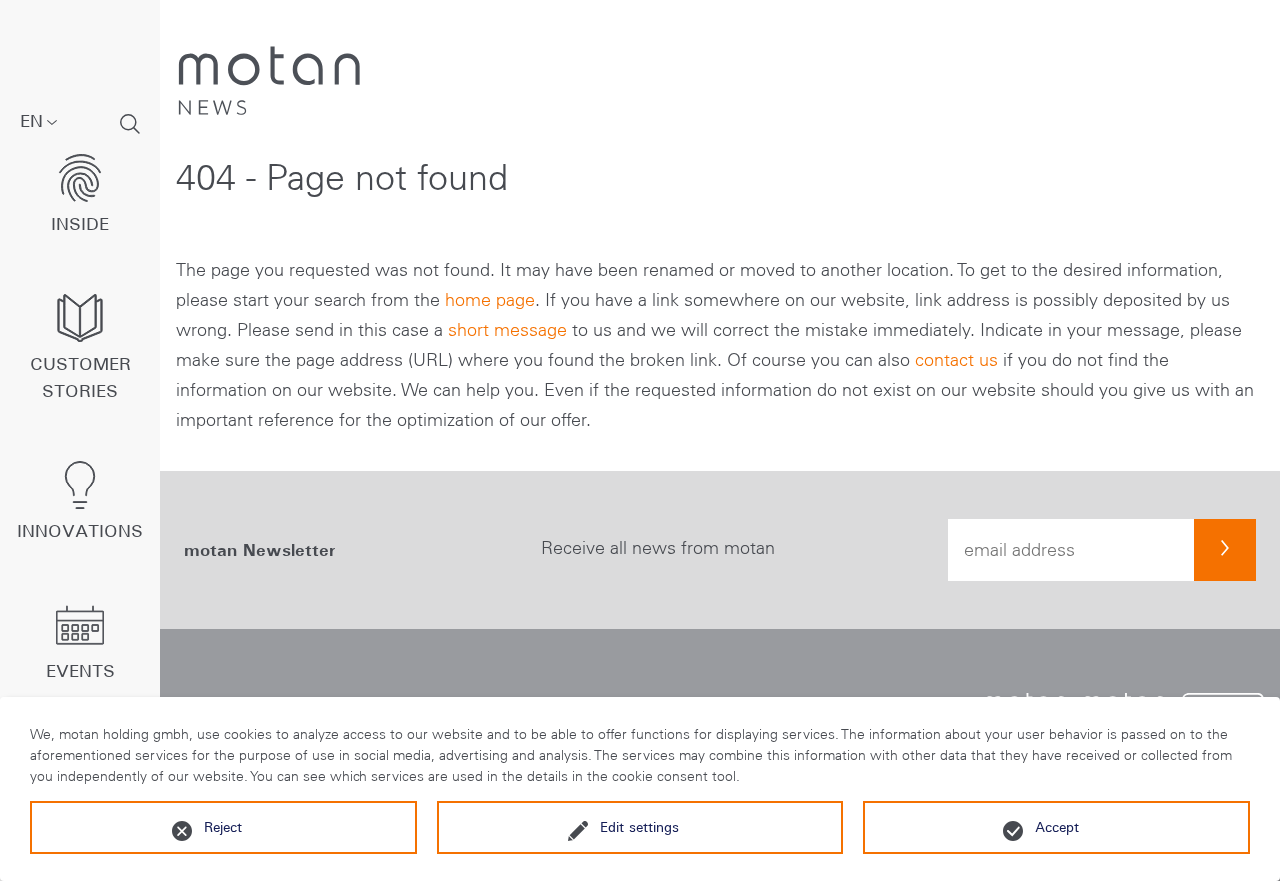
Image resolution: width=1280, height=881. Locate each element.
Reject (223, 827)
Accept (1057, 827)
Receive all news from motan (658, 548)
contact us (956, 360)
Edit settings (639, 827)
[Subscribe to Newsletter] (1225, 550)
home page (490, 300)
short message (507, 330)
